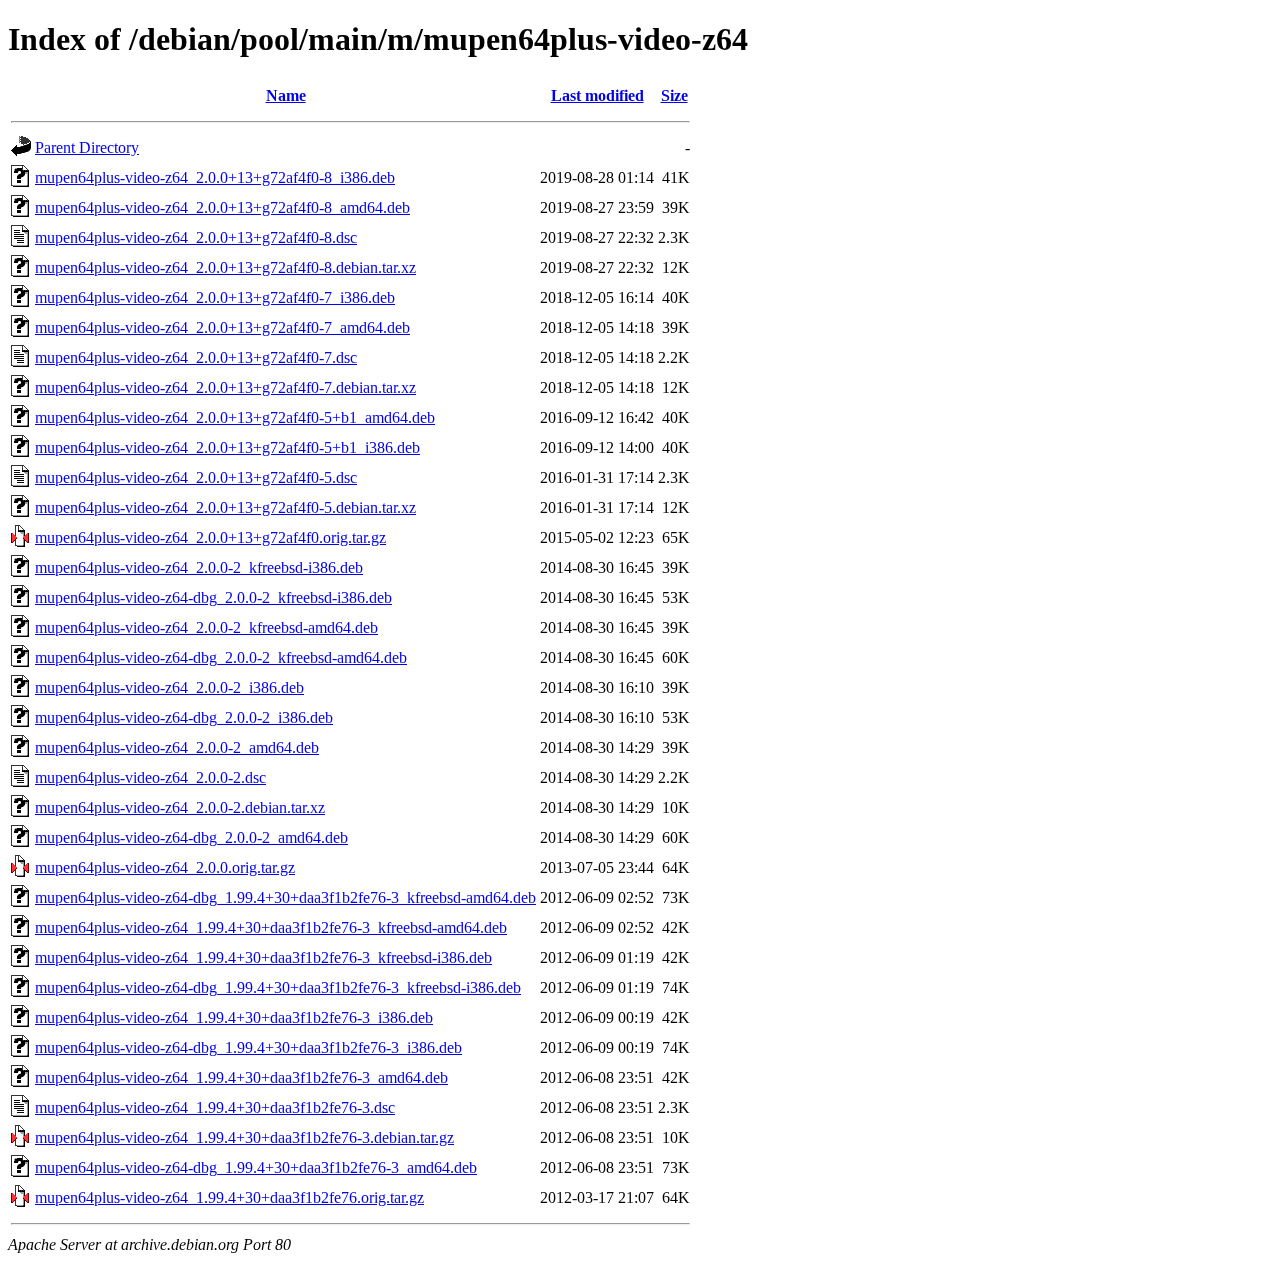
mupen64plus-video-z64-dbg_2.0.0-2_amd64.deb (191, 837)
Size (674, 95)
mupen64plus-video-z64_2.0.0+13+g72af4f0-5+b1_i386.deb (227, 447)
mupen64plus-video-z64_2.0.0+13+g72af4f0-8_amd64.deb (222, 207)
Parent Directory (87, 147)
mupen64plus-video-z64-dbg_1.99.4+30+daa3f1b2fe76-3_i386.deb (248, 1047)
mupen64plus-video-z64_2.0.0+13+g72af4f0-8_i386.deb (215, 177)
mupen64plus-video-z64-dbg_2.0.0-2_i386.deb (184, 717)
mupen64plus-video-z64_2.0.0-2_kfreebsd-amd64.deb (206, 627)
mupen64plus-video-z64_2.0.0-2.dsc (150, 777)
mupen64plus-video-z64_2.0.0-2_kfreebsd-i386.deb (199, 567)
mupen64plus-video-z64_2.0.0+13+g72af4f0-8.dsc (196, 237)
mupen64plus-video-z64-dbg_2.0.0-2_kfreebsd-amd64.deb (221, 657)
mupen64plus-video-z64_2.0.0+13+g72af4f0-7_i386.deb (215, 297)
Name (286, 95)
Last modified (597, 95)
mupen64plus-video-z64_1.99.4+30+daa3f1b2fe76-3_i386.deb (234, 1017)
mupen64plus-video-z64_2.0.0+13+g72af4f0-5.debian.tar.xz (225, 507)
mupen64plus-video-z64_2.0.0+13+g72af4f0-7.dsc (196, 357)
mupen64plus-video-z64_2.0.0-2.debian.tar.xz (180, 807)
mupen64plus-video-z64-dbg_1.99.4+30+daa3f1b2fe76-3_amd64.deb (256, 1167)
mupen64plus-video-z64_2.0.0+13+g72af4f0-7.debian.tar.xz (225, 387)
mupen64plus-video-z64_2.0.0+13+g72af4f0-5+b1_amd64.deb (235, 417)
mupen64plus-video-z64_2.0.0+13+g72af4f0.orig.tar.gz (210, 537)
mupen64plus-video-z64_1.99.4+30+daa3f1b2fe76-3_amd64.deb (241, 1077)
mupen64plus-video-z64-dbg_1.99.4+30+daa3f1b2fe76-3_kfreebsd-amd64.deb (285, 897)
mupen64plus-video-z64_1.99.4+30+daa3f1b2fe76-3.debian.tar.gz (244, 1137)
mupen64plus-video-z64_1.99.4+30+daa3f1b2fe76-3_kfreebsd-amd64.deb (271, 927)
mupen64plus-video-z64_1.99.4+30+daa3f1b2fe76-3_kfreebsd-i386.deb (263, 957)
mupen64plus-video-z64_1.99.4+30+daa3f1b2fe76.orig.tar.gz (229, 1197)
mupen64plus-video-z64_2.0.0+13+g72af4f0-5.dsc (196, 477)
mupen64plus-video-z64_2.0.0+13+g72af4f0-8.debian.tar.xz (225, 267)
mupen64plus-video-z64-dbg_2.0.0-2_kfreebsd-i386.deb (213, 597)
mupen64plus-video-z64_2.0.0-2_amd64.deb (177, 747)
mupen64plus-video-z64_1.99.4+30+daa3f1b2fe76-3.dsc (215, 1107)
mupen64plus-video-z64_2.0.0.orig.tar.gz (165, 867)
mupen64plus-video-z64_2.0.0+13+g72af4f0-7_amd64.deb (222, 327)
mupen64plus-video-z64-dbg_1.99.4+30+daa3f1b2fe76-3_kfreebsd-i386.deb (278, 987)
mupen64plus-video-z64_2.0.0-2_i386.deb (169, 687)
